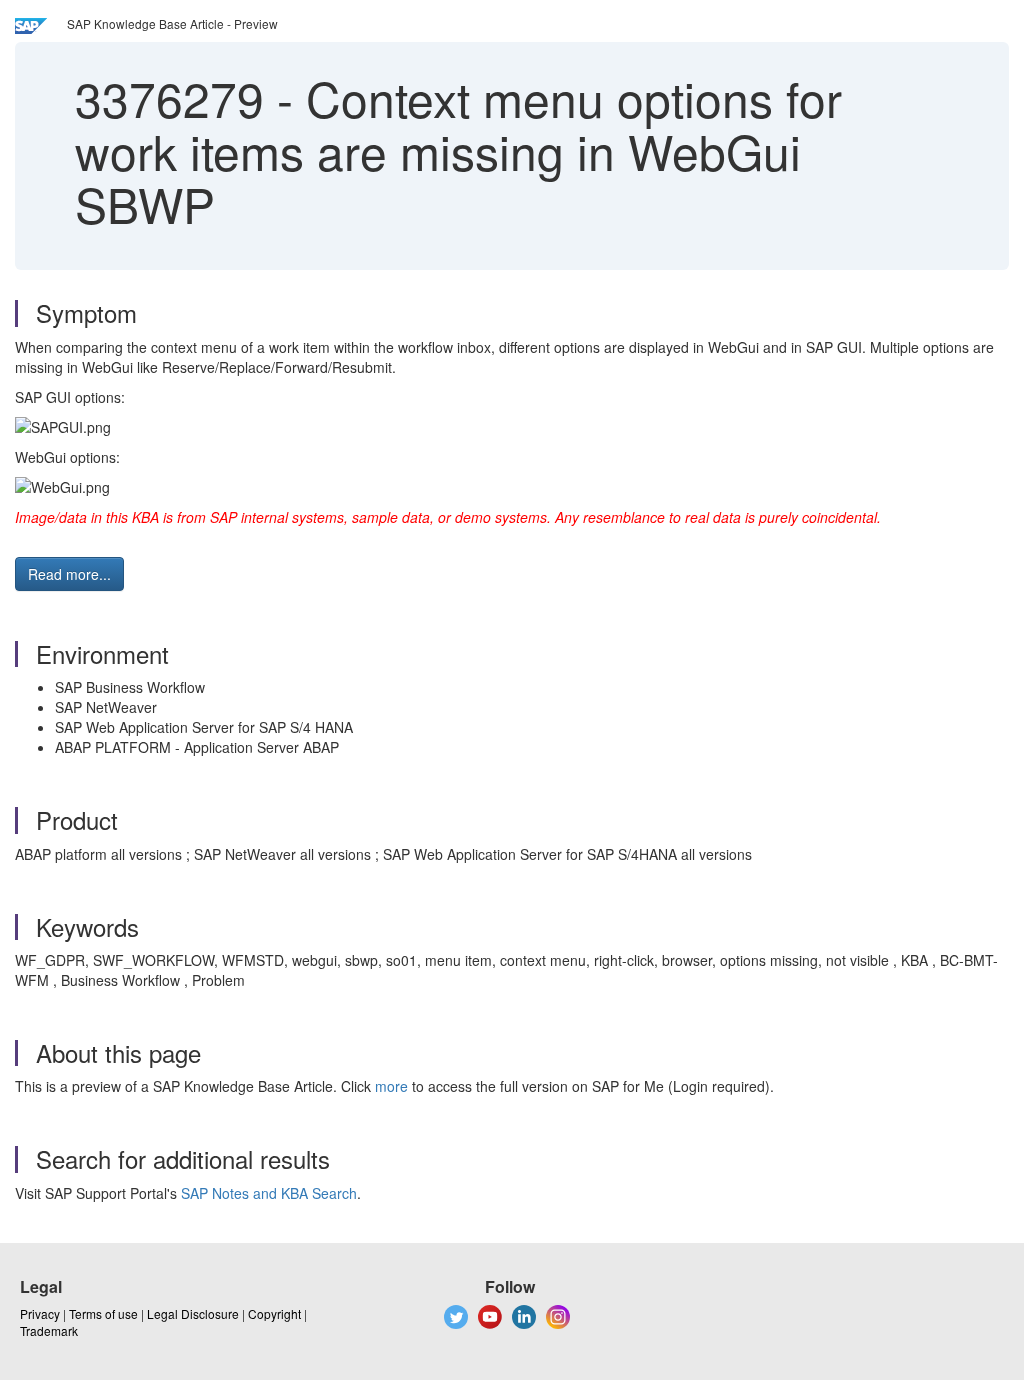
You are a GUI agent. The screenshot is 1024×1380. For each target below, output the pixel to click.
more (391, 1086)
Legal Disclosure (193, 1313)
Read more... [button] (69, 574)
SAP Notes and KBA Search (269, 1193)
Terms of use (103, 1313)
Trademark (49, 1330)
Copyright (274, 1313)
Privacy (40, 1313)
